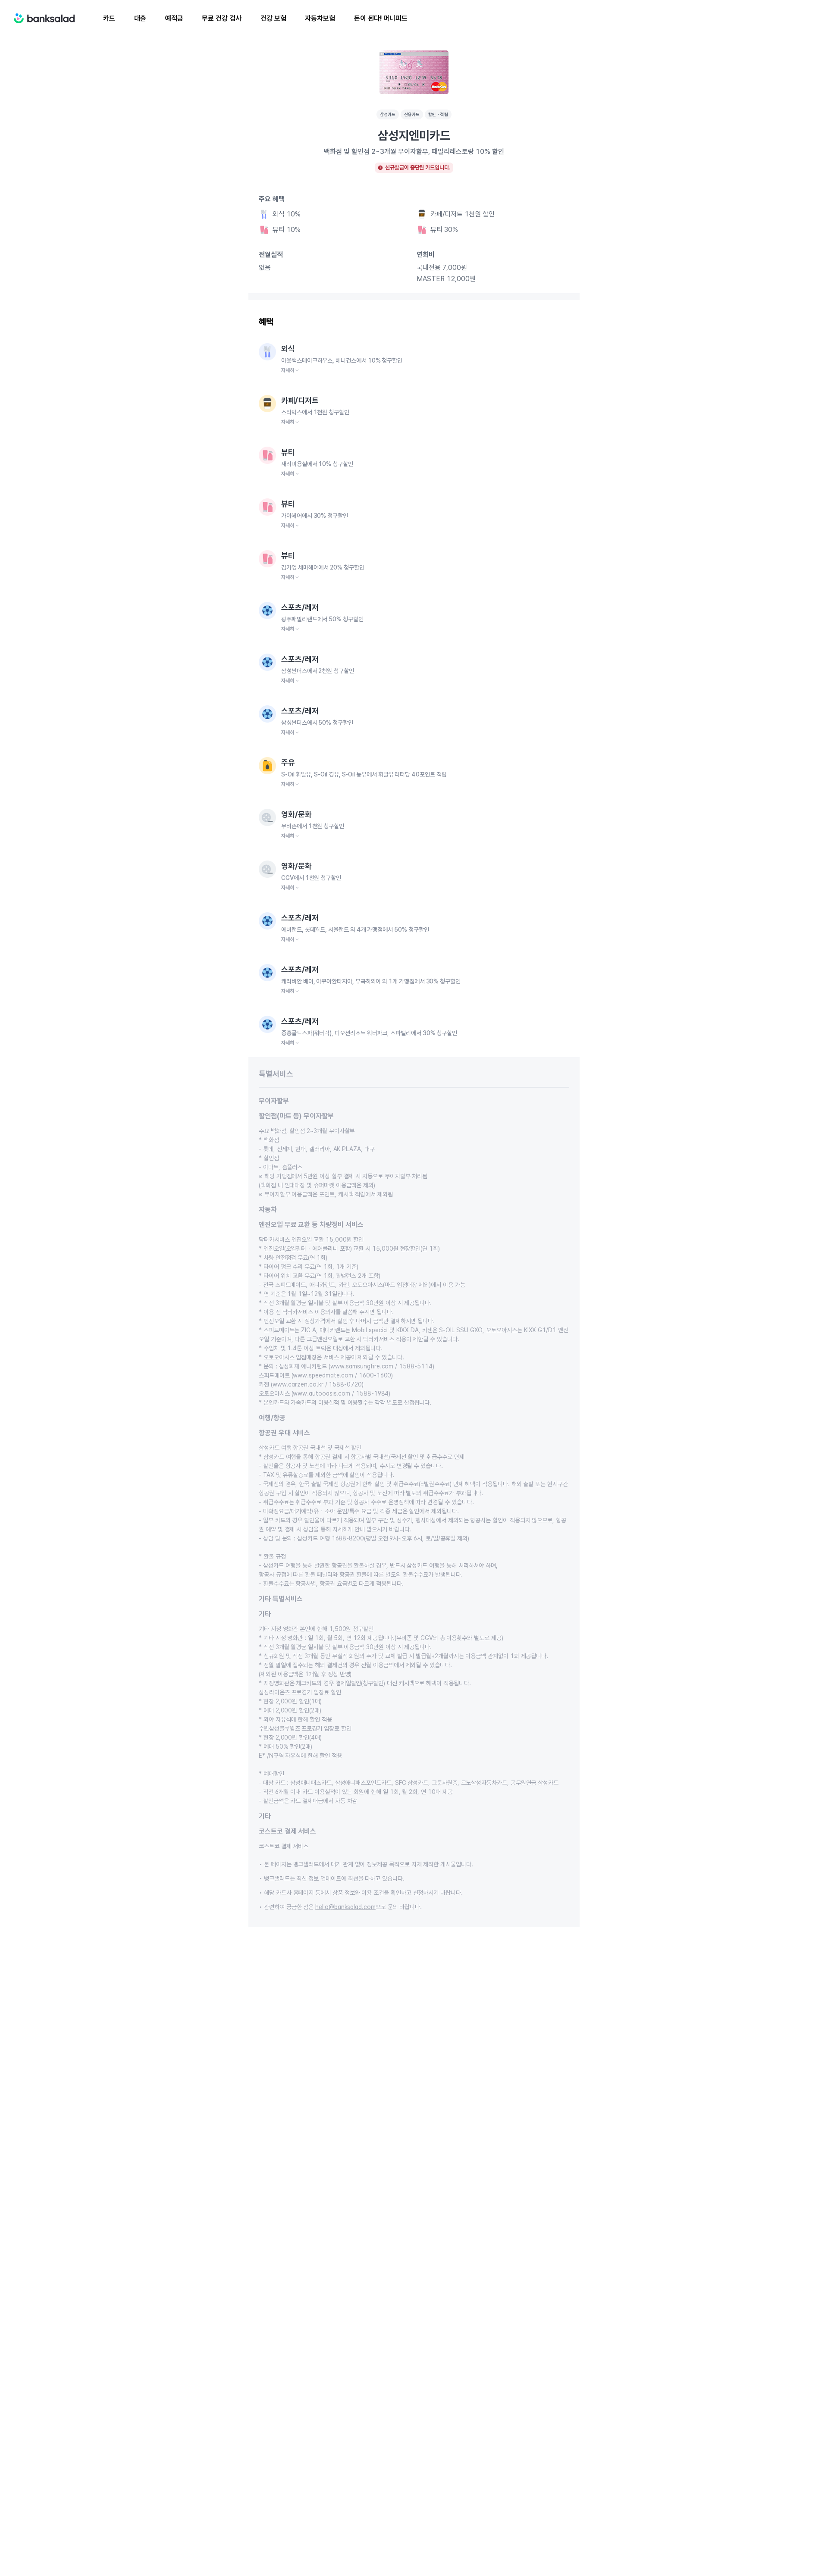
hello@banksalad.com (345, 1907)
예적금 (174, 18)
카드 (109, 18)
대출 (140, 18)
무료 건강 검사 (221, 18)
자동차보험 (320, 18)
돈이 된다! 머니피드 (381, 18)
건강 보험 (273, 18)
